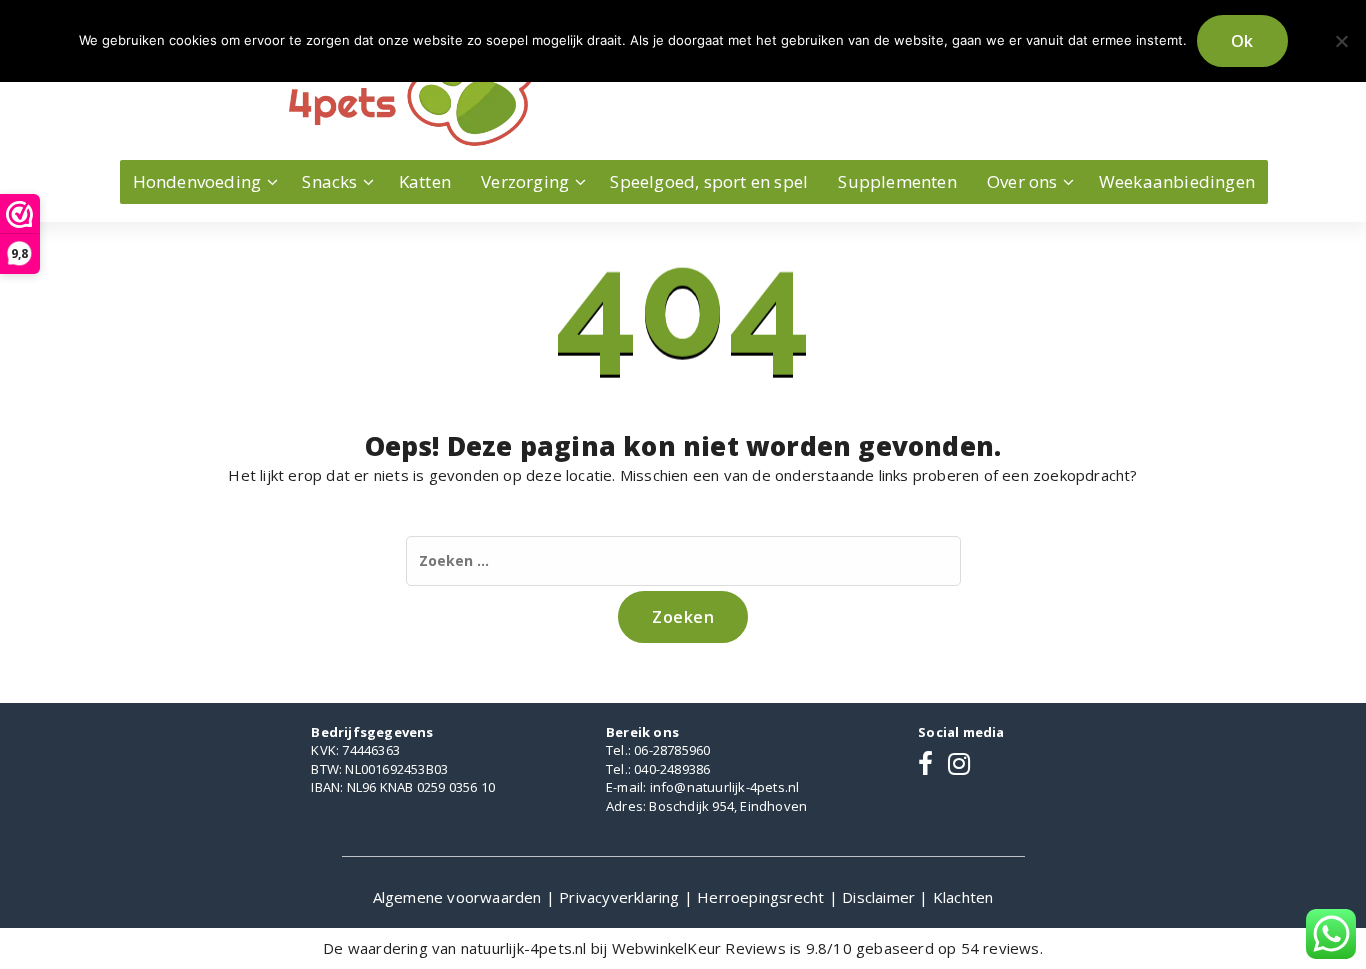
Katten (425, 181)
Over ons (1022, 181)
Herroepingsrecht (762, 897)
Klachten (963, 897)
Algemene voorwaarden (459, 897)
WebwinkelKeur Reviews (699, 948)
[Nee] (1341, 41)
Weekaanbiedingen (1177, 181)
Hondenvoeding (197, 181)
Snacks (329, 181)
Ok (1242, 41)
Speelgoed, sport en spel (709, 181)
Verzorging (525, 181)
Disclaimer (880, 897)
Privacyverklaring (621, 897)
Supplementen (897, 181)
